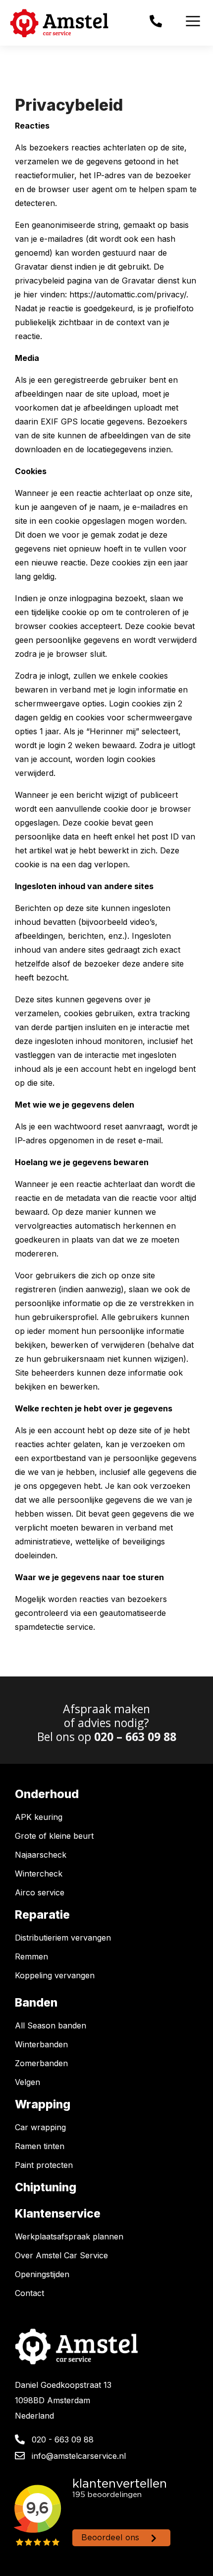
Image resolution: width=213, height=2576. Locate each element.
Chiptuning (46, 2187)
